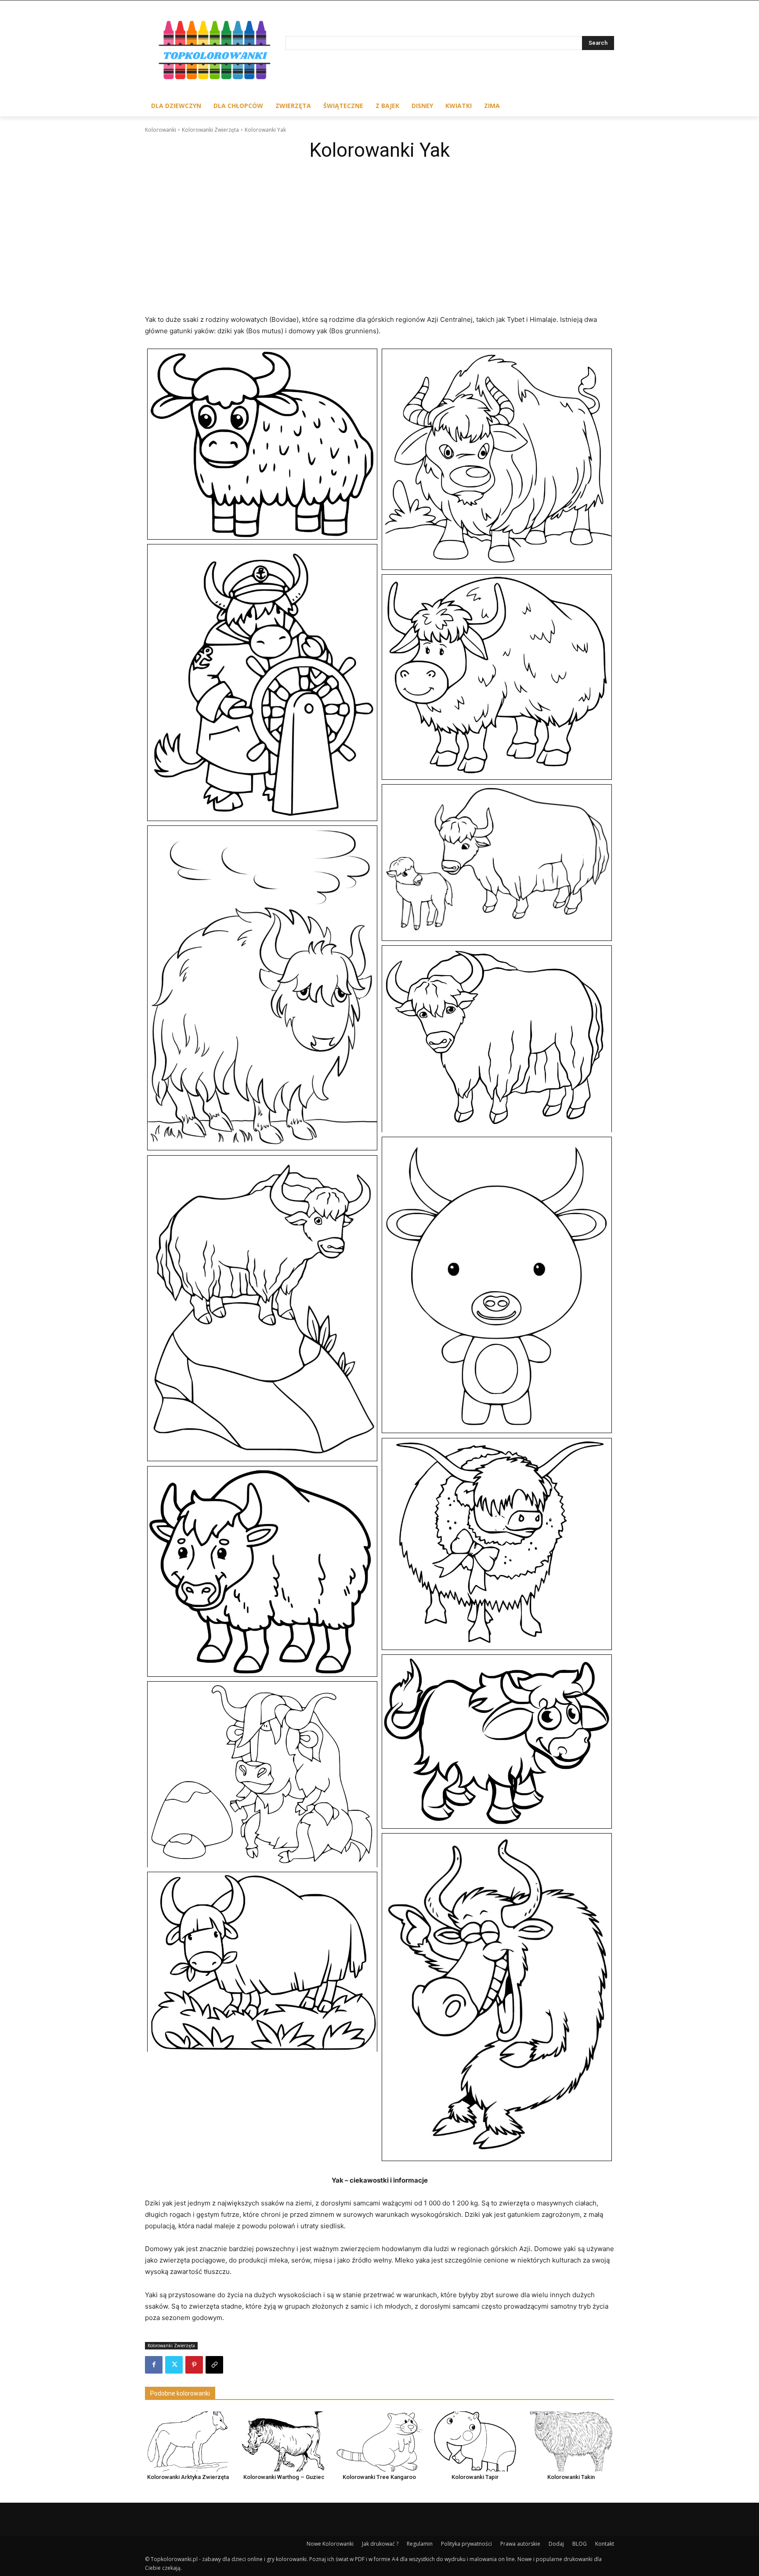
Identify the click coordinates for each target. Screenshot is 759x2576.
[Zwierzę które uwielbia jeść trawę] (262, 1962)
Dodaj (556, 2544)
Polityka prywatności (466, 2544)
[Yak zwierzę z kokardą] (497, 1544)
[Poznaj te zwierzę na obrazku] (262, 988)
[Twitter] (174, 2365)
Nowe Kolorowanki (330, 2544)
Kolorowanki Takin (571, 2477)
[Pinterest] (194, 2365)
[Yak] (262, 1571)
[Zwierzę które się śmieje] (497, 1997)
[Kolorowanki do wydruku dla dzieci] (215, 52)
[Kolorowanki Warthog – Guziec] (284, 2441)
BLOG (580, 2544)
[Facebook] (154, 2365)
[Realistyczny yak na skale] (262, 1308)
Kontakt (605, 2544)
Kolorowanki (161, 130)
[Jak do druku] (262, 444)
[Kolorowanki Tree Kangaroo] (379, 2441)
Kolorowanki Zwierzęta (210, 130)
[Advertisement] (379, 231)
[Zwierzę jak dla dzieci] (262, 1774)
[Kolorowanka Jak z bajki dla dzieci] (497, 459)
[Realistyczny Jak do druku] (497, 1039)
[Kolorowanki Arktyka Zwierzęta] (188, 2441)
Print (156, 358)
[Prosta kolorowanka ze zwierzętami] (497, 1285)
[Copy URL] (214, 2365)
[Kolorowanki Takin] (571, 2441)
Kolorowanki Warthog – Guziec (284, 2477)
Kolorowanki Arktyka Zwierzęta (188, 2477)
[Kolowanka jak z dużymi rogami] (497, 677)
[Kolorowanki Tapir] (475, 2441)
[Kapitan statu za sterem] (262, 683)
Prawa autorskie (520, 2544)
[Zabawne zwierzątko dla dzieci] (497, 1742)
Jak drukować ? (380, 2544)
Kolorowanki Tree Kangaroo (379, 2477)
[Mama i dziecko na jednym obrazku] (497, 863)
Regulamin (420, 2544)
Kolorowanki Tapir (475, 2477)
